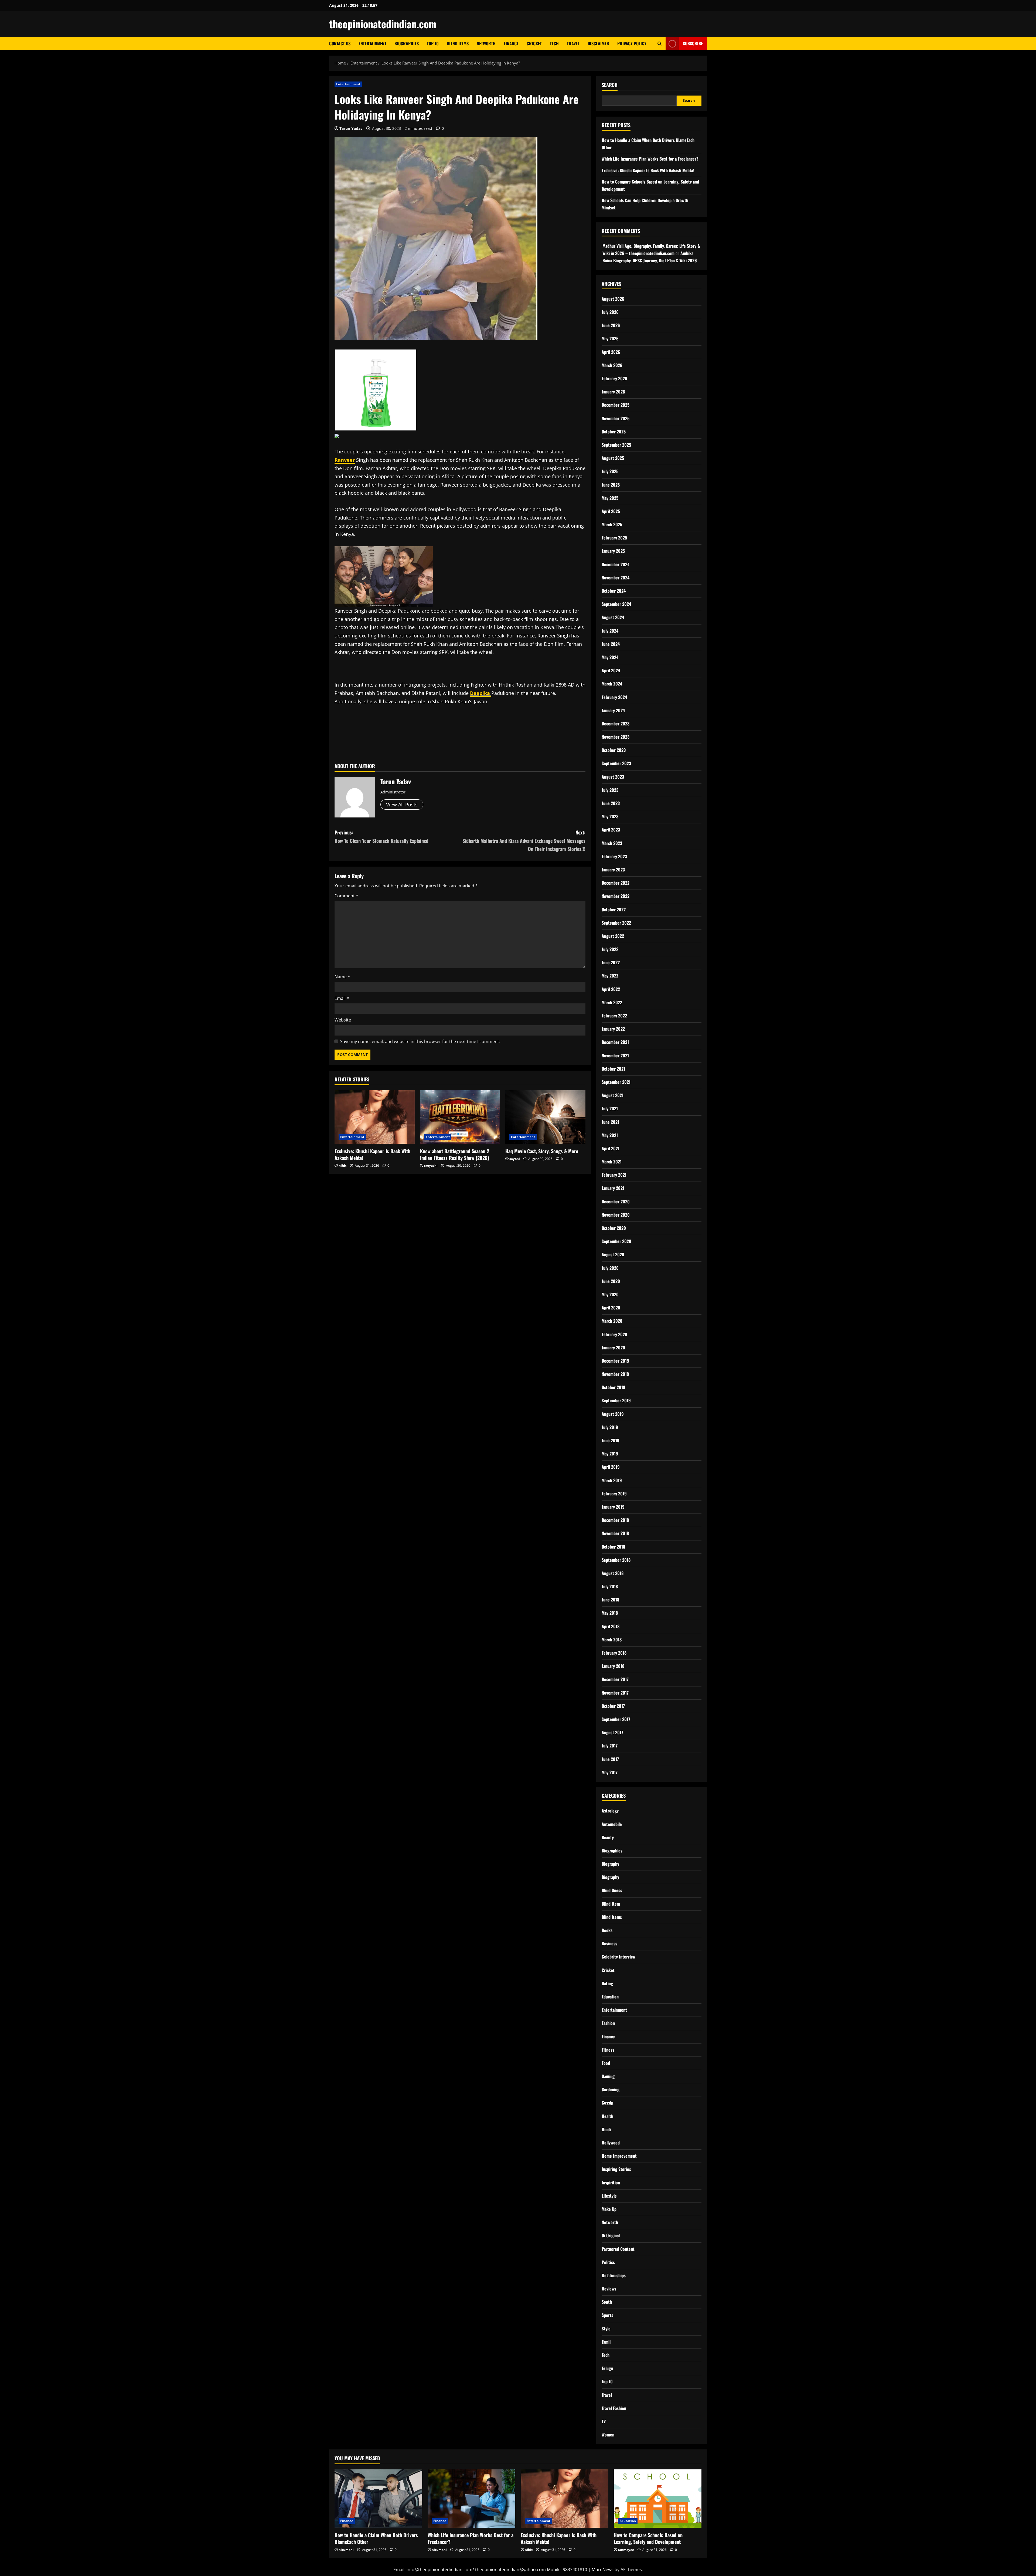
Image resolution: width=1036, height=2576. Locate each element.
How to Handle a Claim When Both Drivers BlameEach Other (376, 2538)
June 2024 (611, 644)
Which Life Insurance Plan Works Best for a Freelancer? (650, 159)
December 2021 (615, 1042)
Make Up (609, 2209)
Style (606, 2329)
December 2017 (615, 1679)
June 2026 (611, 325)
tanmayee (626, 2550)
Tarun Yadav (351, 128)
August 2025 (613, 458)
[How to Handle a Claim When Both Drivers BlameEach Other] (378, 2499)
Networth (486, 43)
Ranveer (345, 460)
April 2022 (611, 989)
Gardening (611, 2089)
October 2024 (614, 591)
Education (610, 1997)
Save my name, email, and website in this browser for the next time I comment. (420, 1041)
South (607, 2302)
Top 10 (433, 43)
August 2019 (613, 1414)
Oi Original (611, 2235)
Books (607, 1930)
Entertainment (372, 43)
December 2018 (615, 1520)
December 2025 (616, 405)
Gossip (607, 2103)
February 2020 (614, 1334)
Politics (608, 2262)
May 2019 (610, 1454)
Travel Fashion (614, 2408)
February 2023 (614, 856)
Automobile (612, 1824)
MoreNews (603, 2570)
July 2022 (610, 949)
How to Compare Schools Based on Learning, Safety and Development (648, 2538)
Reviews (609, 2289)
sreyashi (431, 1165)
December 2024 (616, 564)
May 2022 (610, 976)
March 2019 (612, 1480)
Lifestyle (609, 2196)
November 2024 (616, 578)
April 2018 (611, 1626)
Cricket (534, 43)
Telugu (607, 2368)
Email (342, 998)
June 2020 (611, 1281)
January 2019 (613, 1507)
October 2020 (614, 1228)
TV (604, 2421)
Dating (607, 1983)
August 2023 (613, 777)
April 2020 (611, 1308)
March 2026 (612, 365)
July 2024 (610, 631)
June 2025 (611, 485)
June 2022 (611, 962)
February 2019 (614, 1494)
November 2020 (616, 1215)
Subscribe (693, 43)
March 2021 (612, 1162)
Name (342, 977)
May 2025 (610, 498)
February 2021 (614, 1175)
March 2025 (612, 524)
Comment (346, 896)
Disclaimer (598, 43)
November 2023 (616, 737)
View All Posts (402, 805)
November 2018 (615, 1533)
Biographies (407, 43)
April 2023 (611, 830)
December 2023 (616, 724)
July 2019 (610, 1427)
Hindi (606, 2129)
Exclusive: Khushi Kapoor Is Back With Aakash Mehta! (372, 1154)
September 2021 (616, 1082)
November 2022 (616, 896)
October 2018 (613, 1547)
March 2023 (612, 843)
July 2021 (610, 1108)
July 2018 (610, 1586)
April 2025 (611, 511)
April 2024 (611, 670)
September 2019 (616, 1400)
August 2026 (613, 299)
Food (606, 2063)
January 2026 (613, 392)
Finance (511, 43)
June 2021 (610, 1122)
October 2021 (613, 1069)
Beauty (608, 1837)
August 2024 (613, 617)
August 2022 (613, 936)
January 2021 (613, 1188)
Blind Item (611, 1904)
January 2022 (613, 1029)
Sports (607, 2315)
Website (343, 1020)
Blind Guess (612, 1890)
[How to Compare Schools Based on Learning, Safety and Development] (658, 2499)
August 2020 (613, 1254)
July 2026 (610, 312)
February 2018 (614, 1653)
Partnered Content (618, 2249)
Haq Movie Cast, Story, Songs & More (542, 1151)
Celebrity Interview (619, 1957)
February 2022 (614, 1016)
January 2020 (613, 1348)
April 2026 (611, 352)
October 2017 (613, 1706)
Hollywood (611, 2143)
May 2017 (610, 1772)
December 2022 (616, 883)
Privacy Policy (632, 43)
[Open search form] (660, 44)
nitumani (346, 2550)
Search (610, 85)
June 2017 (610, 1759)
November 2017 (615, 1693)
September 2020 (616, 1241)
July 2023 (610, 790)
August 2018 (613, 1573)
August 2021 (613, 1095)
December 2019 (615, 1361)
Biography (610, 1864)
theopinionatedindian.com (383, 24)
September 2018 (616, 1560)
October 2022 (614, 909)
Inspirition (611, 2183)
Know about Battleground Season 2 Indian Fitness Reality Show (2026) (455, 1154)
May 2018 (610, 1613)
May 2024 (610, 657)
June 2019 (611, 1440)
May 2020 (610, 1294)
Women (608, 2435)
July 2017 (610, 1746)
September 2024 (616, 604)
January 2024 (613, 710)
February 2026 (614, 378)
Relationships (614, 2275)
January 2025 (613, 551)
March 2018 (612, 1640)
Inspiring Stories (616, 2169)
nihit (343, 1165)
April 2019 (611, 1467)
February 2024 (614, 697)
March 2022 (612, 1002)
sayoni (515, 1159)
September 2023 (616, 763)
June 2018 (610, 1600)
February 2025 (614, 538)
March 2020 (612, 1321)
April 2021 (611, 1148)
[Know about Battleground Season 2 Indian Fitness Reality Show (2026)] (460, 1117)
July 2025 (610, 471)
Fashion (608, 2023)
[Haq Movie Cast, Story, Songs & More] (545, 1117)
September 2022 (616, 923)
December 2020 (616, 1202)
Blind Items (458, 43)
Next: (524, 841)
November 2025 (616, 418)
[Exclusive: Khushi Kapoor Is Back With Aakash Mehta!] (375, 1117)
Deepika (481, 693)
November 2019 (615, 1374)
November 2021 (615, 1055)
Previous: (381, 836)
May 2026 (610, 338)
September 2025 (616, 445)
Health (607, 2116)
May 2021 (610, 1135)
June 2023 (611, 803)
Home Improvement (619, 2156)
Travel (573, 43)
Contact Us (340, 43)
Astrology (610, 1811)
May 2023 (610, 816)
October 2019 (614, 1387)
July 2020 (610, 1268)
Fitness (608, 2050)
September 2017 (616, 1719)
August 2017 (612, 1732)
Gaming (608, 2076)
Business (609, 1943)
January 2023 (613, 870)
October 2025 (614, 432)
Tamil (606, 2342)
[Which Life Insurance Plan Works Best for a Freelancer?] (471, 2499)
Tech (554, 43)
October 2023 (614, 750)
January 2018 (613, 1666)
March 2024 (612, 684)
